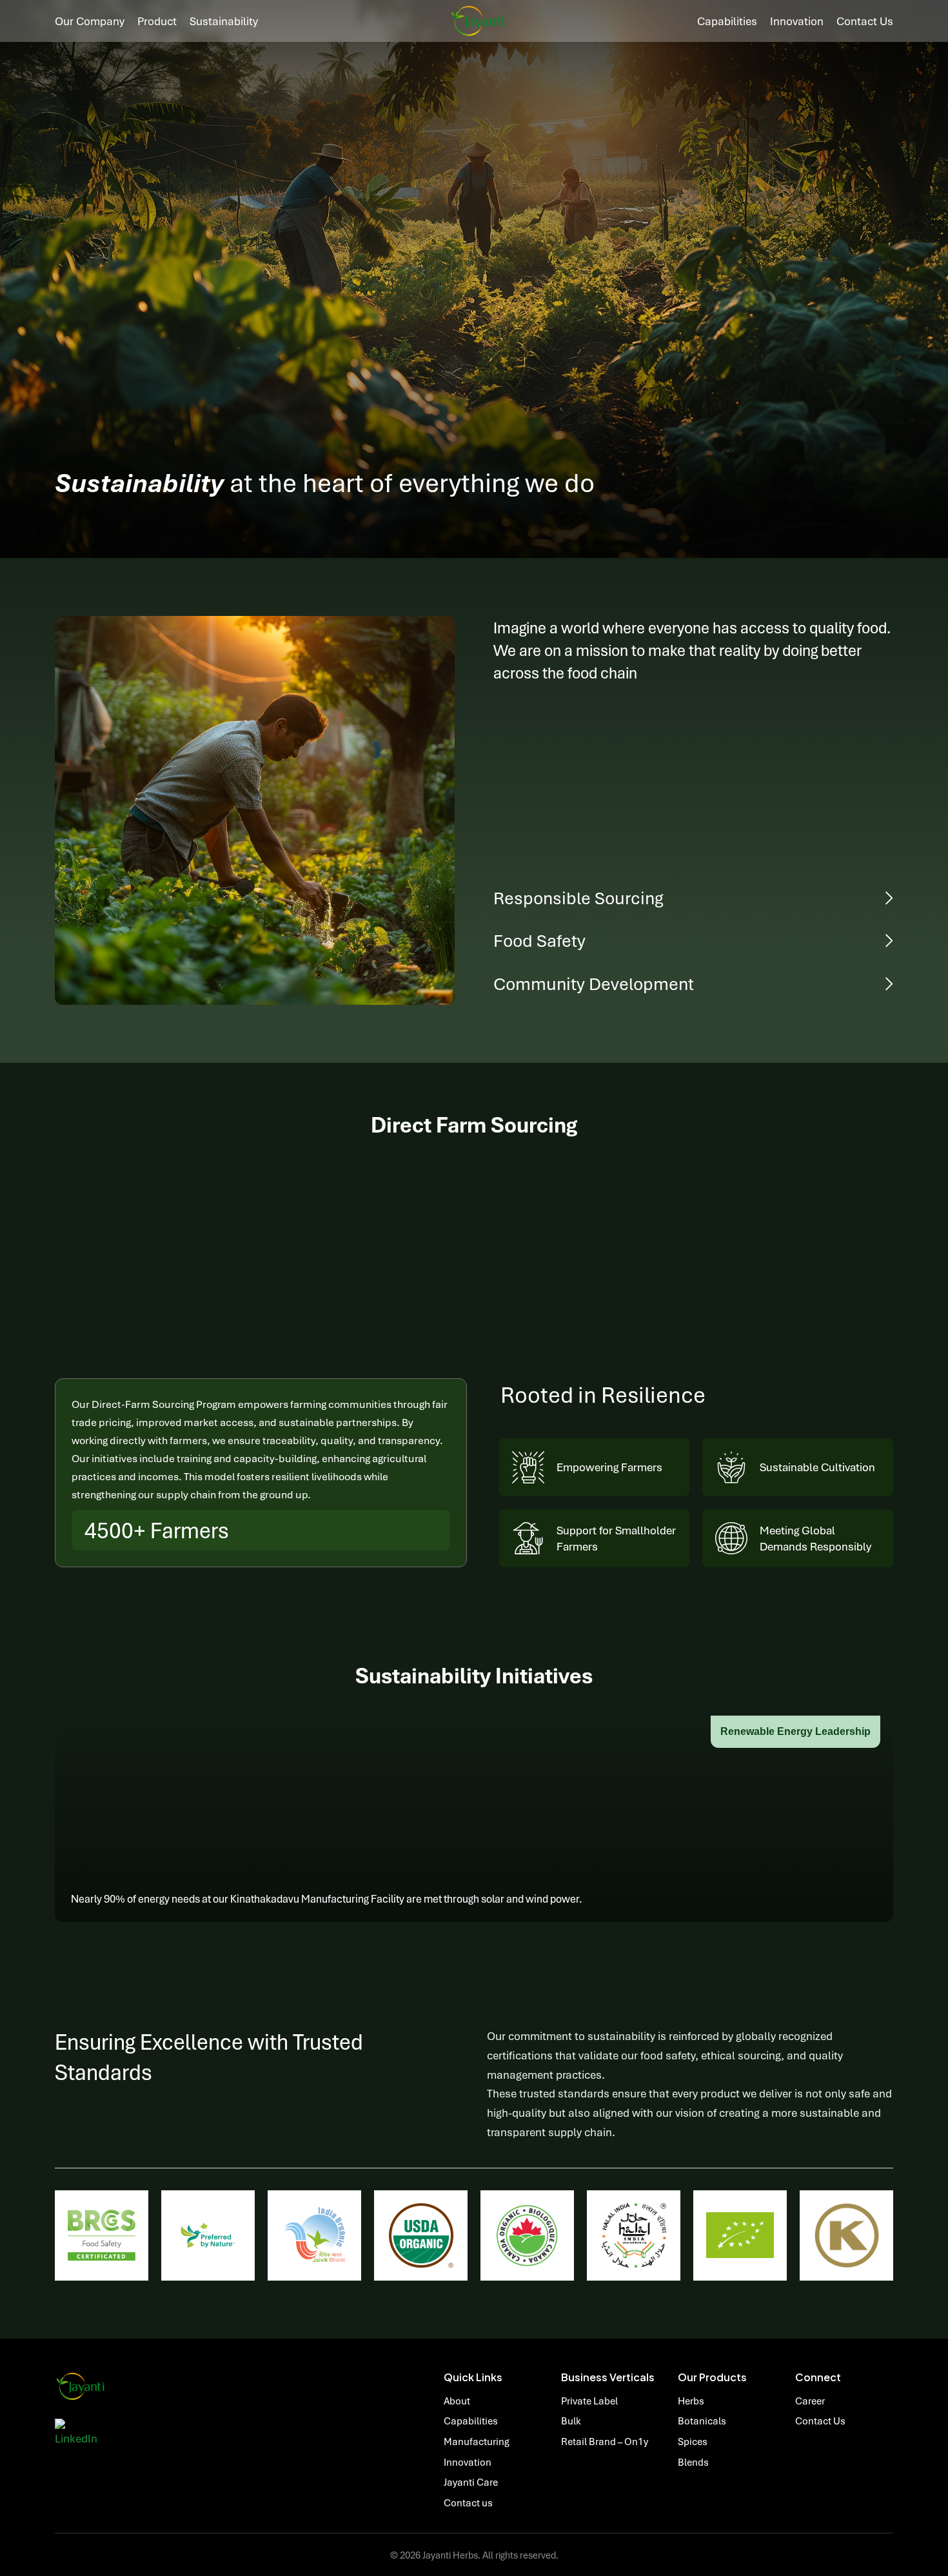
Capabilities (727, 21)
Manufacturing (477, 2441)
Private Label (589, 2401)
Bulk (571, 2421)
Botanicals (702, 2421)
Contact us (865, 21)
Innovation (797, 21)
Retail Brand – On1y (605, 2441)
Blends (693, 2462)
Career (810, 2401)
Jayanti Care (471, 2482)
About (457, 2401)
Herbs (691, 2401)
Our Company (90, 21)
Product (157, 21)
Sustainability (224, 21)
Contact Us (820, 2421)
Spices (693, 2441)
